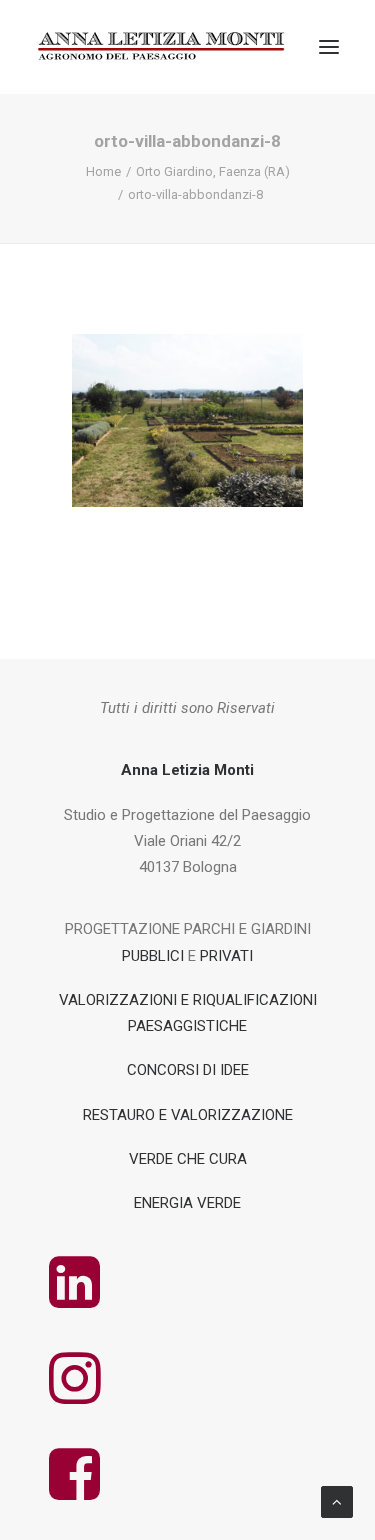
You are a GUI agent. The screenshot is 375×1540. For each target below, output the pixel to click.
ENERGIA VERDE (187, 1203)
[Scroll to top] (337, 1501)
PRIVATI (226, 956)
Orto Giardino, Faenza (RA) (213, 171)
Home (103, 171)
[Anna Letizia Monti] (163, 47)
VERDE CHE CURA (188, 1159)
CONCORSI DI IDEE (188, 1070)
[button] (329, 47)
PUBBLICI (153, 956)
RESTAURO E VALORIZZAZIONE (188, 1115)
